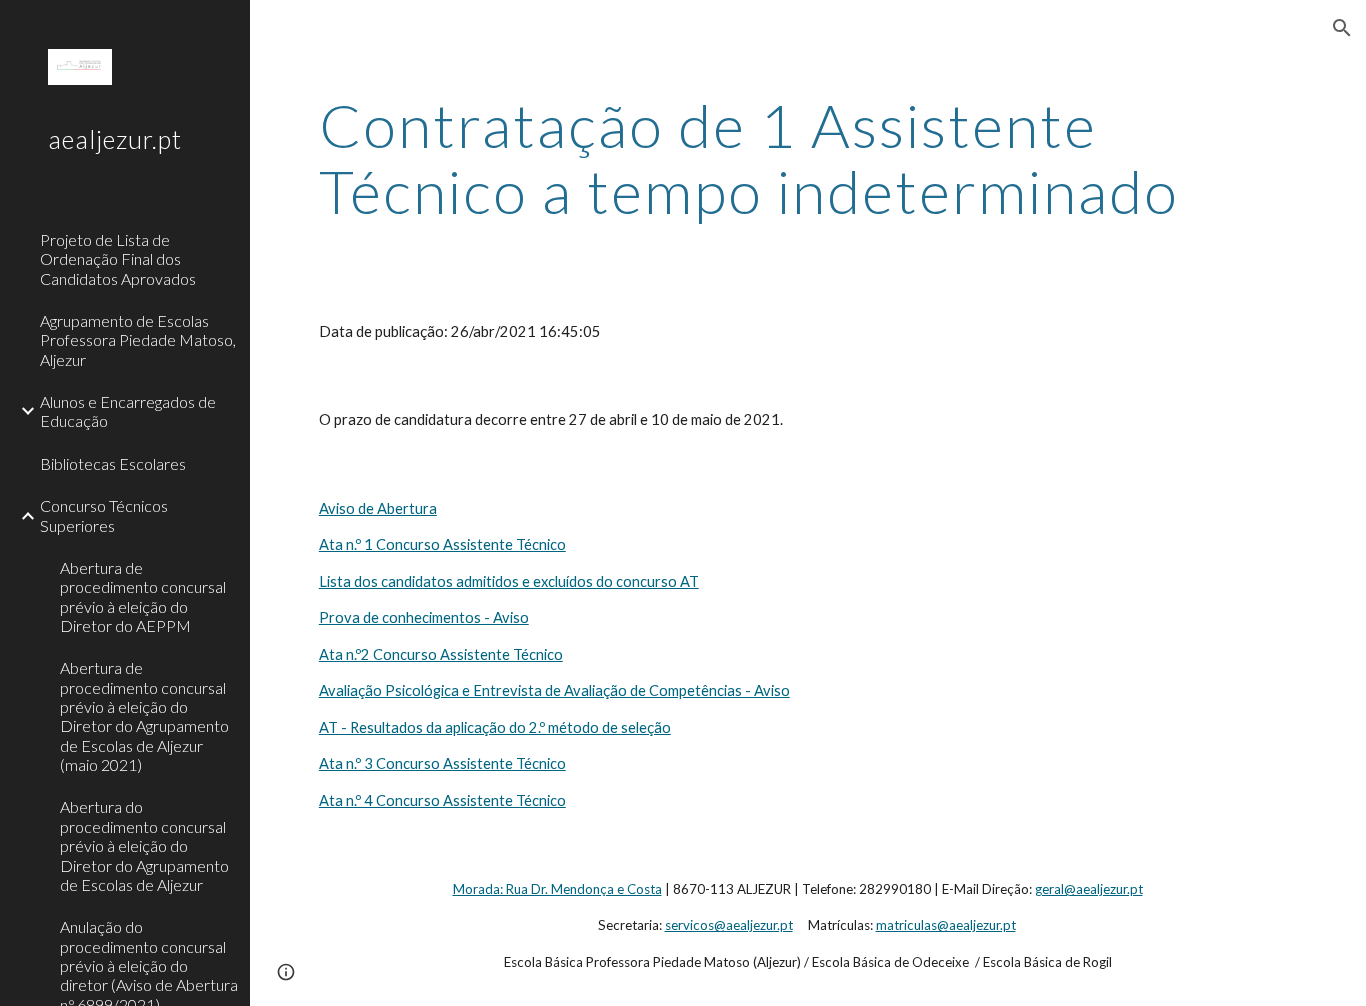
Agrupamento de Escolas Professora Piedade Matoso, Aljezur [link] (138, 340)
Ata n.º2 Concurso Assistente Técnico (441, 654)
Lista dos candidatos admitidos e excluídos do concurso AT (509, 581)
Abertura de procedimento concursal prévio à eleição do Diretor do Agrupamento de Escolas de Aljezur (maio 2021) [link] (144, 716)
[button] (1342, 28)
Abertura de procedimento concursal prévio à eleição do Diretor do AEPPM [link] (143, 596)
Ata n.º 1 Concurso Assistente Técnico (442, 544)
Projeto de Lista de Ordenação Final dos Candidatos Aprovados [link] (118, 259)
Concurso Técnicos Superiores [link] (104, 515)
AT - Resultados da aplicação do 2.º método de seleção (495, 727)
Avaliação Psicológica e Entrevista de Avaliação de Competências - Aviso (554, 690)
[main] (808, 158)
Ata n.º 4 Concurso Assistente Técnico (442, 800)
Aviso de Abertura (378, 508)
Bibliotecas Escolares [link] (113, 463)
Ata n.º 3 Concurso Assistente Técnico (442, 763)
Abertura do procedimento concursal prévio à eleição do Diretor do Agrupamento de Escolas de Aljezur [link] (144, 845)
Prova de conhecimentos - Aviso (424, 617)
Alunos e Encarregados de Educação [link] (128, 411)
